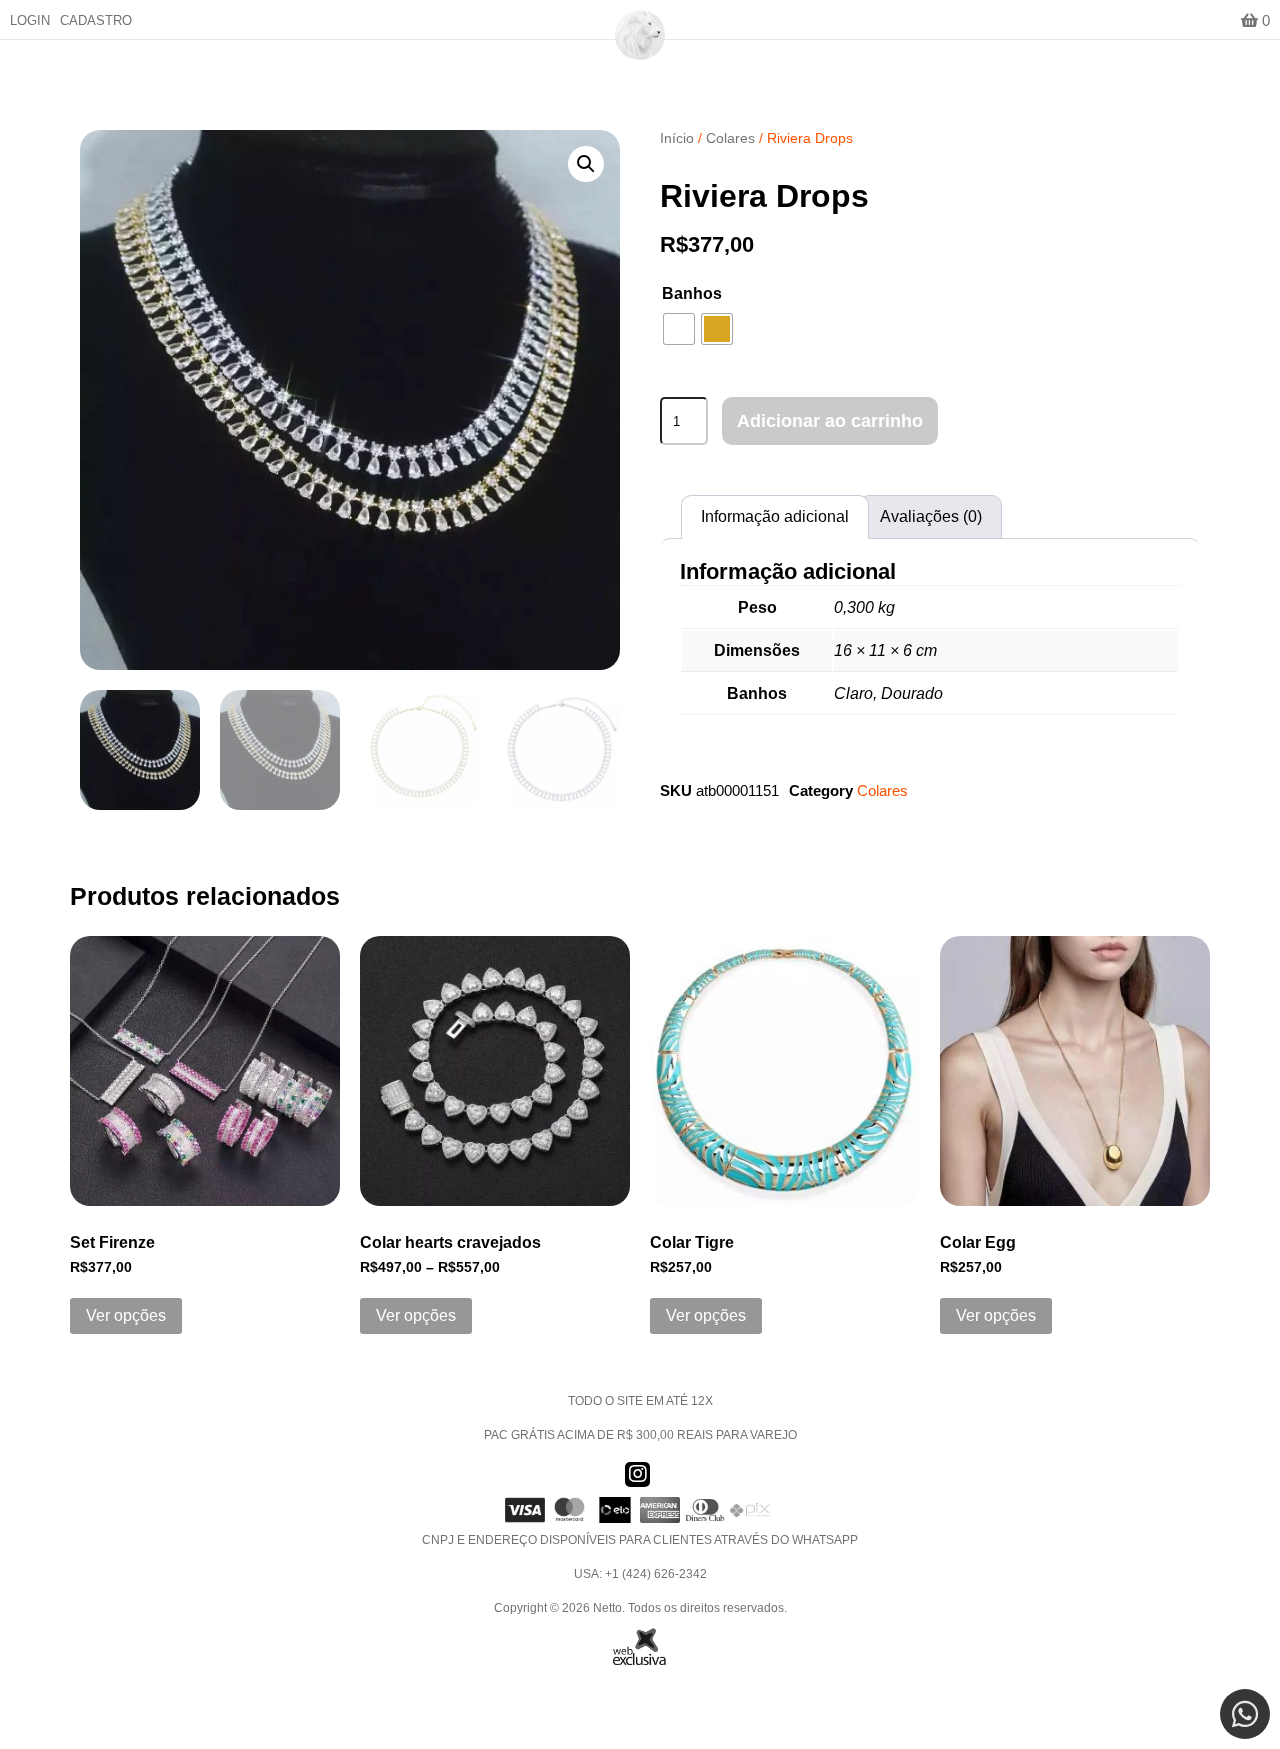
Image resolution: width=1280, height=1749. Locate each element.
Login (30, 20)
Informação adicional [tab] (775, 516)
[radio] (679, 329)
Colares (730, 138)
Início (677, 138)
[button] (586, 164)
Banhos (692, 293)
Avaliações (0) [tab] (931, 516)
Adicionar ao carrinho (830, 421)
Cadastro (96, 20)
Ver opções (126, 1315)
